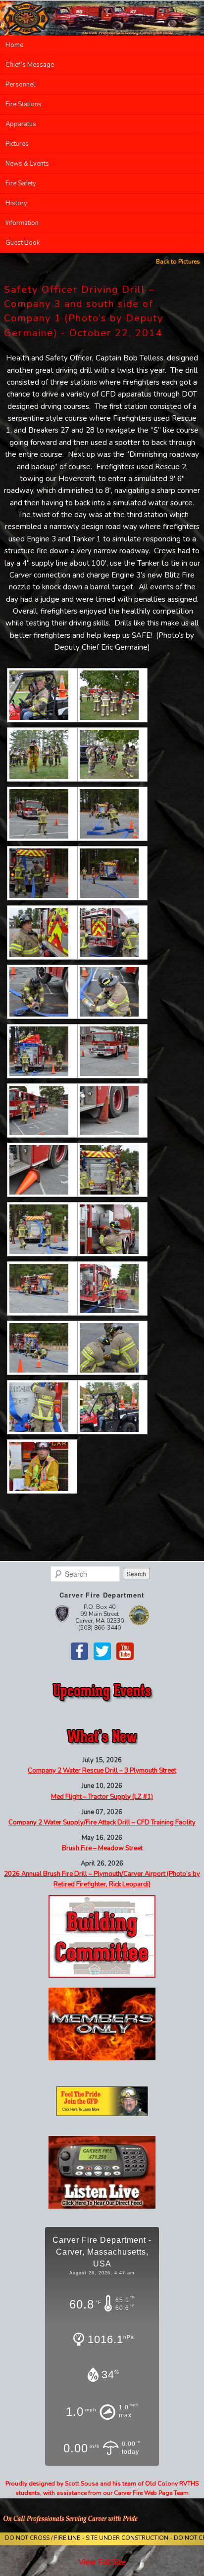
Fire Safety (21, 183)
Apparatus (21, 124)
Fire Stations (24, 104)
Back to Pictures (178, 262)
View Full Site (102, 2562)
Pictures (17, 144)
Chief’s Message (30, 65)
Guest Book (23, 243)
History (16, 203)
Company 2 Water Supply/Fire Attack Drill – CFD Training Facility (102, 1822)
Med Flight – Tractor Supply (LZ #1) (102, 1797)
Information (22, 223)
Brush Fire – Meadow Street (102, 1848)
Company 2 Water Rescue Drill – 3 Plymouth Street (102, 1771)
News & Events (27, 164)
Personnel (20, 85)
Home (14, 45)
